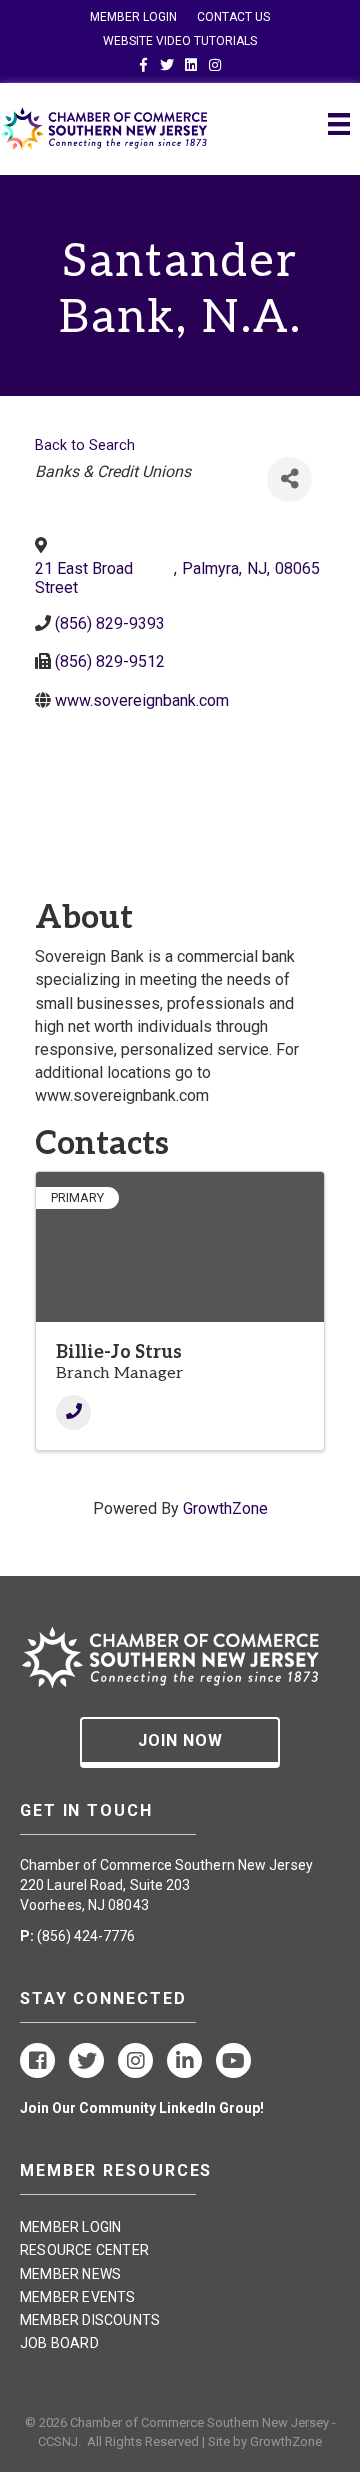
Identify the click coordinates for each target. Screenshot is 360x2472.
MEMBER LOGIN (133, 17)
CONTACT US (233, 17)
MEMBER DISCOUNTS (90, 2320)
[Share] (289, 479)
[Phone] (73, 1412)
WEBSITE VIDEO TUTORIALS (180, 41)
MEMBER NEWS (70, 2274)
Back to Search (85, 445)
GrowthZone (225, 1508)
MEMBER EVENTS (78, 2297)
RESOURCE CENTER (84, 2250)
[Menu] (339, 124)
